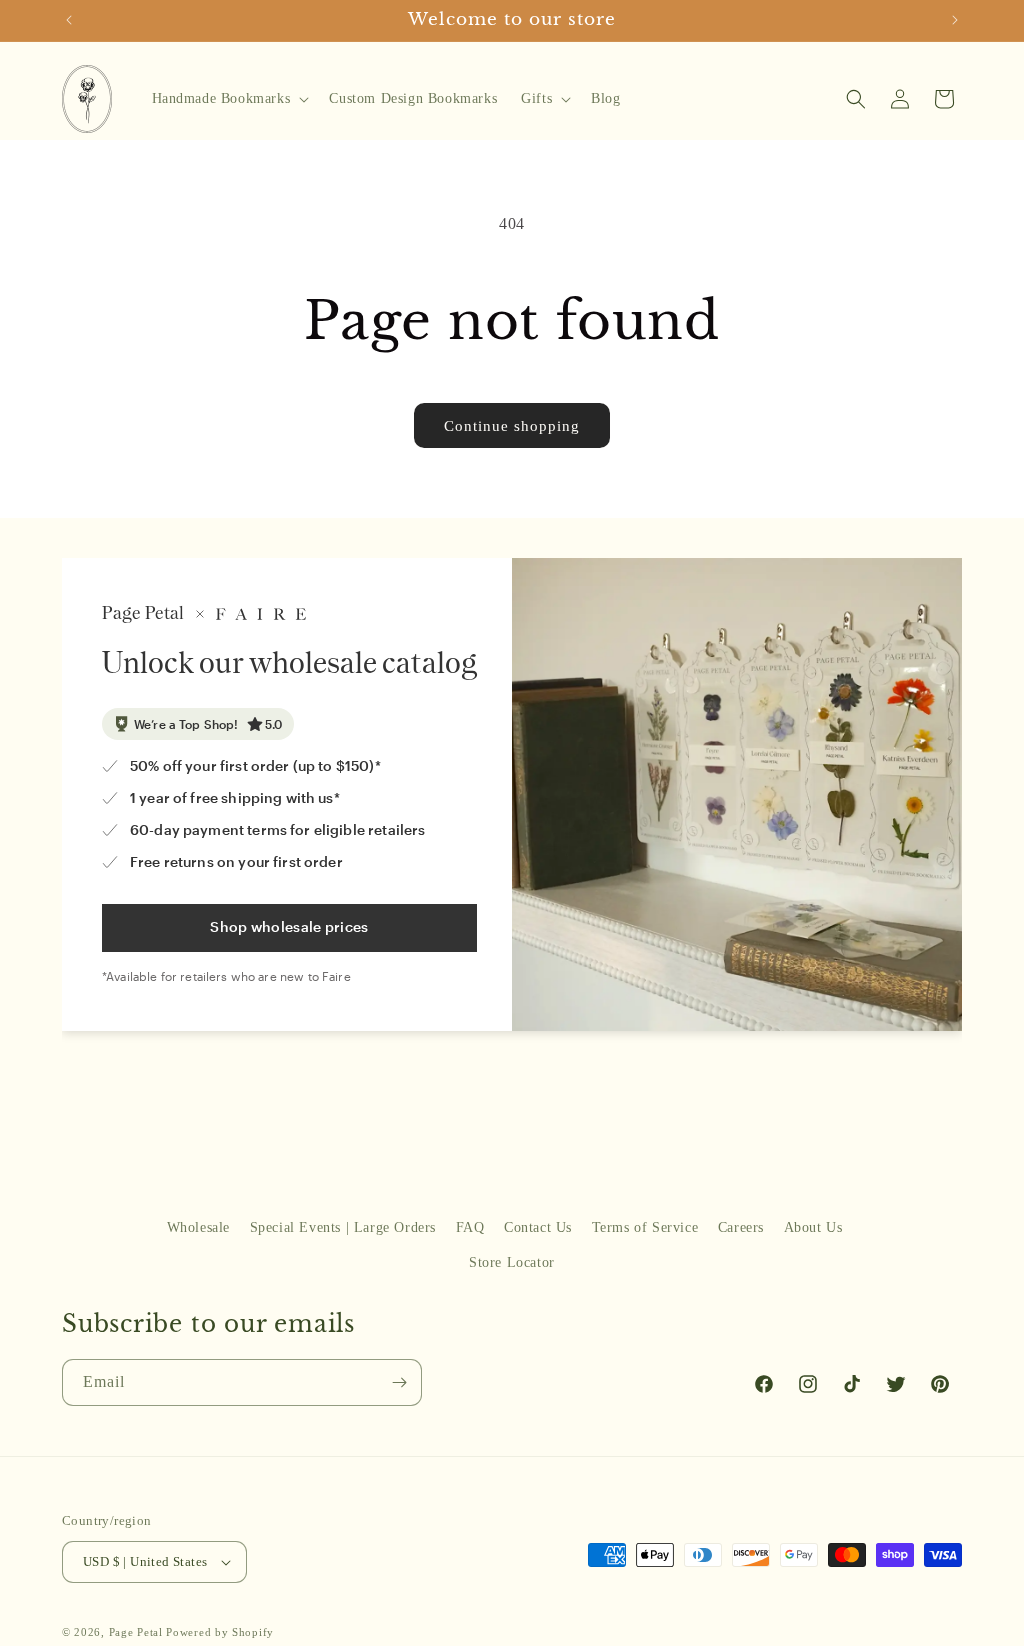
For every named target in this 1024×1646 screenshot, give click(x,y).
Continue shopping (512, 426)
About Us (813, 1227)
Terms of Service (645, 1227)
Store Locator (512, 1262)
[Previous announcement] (69, 20)
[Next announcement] (955, 20)
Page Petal (136, 1632)
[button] (229, 99)
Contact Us (538, 1227)
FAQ (470, 1227)
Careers (741, 1227)
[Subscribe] (399, 1382)
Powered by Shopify (220, 1632)
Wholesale (198, 1227)
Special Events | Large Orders (343, 1227)
